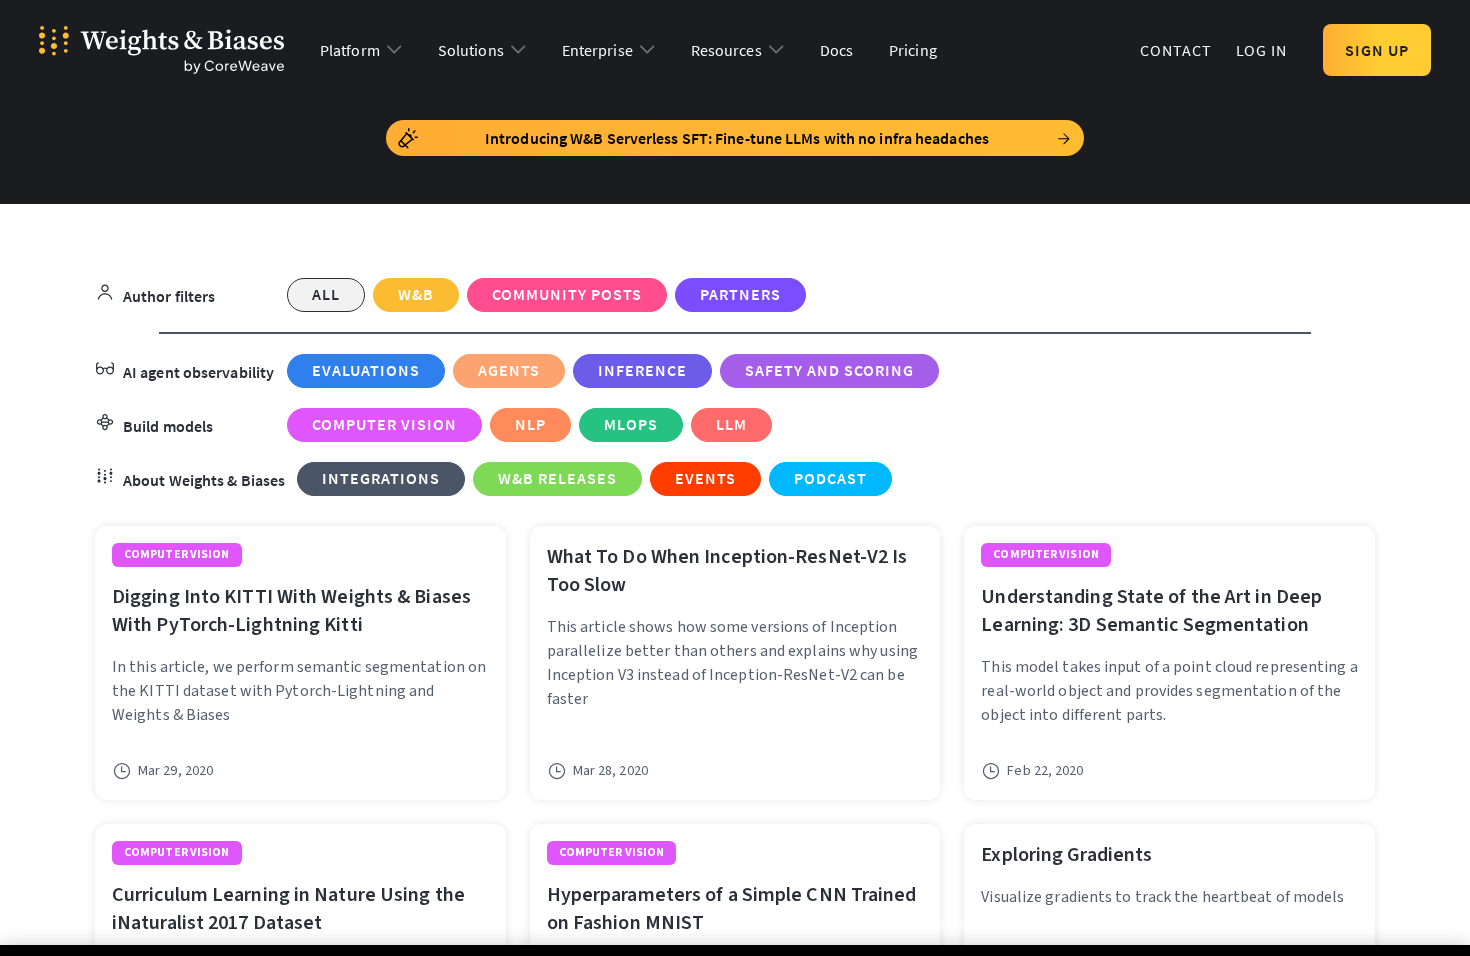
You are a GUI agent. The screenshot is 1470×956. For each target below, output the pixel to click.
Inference (642, 370)
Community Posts (567, 294)
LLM (731, 424)
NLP (530, 424)
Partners (740, 294)
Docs (836, 50)
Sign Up (1377, 50)
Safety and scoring (829, 370)
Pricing (913, 50)
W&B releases (557, 478)
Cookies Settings (984, 930)
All (326, 294)
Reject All (1125, 930)
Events (705, 478)
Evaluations (366, 370)
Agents (509, 370)
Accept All (1266, 930)
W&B (416, 294)
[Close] (1438, 930)
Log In (1262, 50)
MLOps (631, 424)
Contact (1176, 50)
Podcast (830, 478)
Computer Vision (384, 424)
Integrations (381, 478)
